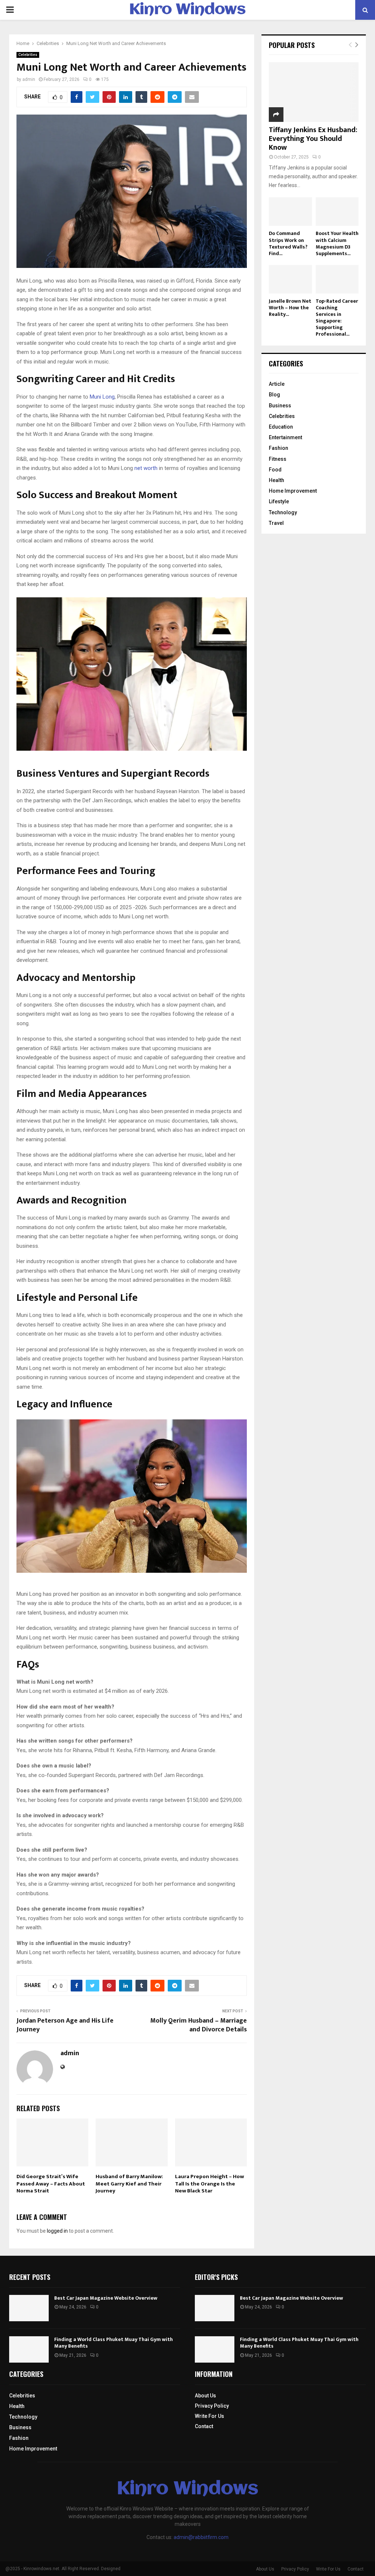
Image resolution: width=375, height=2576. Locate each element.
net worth (146, 468)
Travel (276, 523)
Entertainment (285, 437)
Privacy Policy (212, 2406)
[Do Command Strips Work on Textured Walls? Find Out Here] (290, 212)
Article (277, 384)
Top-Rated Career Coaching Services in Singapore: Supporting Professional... (337, 318)
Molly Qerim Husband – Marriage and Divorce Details (198, 2025)
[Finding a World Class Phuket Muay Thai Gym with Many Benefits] (29, 2349)
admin (29, 79)
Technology (283, 512)
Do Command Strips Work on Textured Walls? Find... (288, 243)
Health (276, 480)
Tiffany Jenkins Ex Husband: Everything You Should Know (313, 139)
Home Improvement (293, 491)
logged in (57, 2231)
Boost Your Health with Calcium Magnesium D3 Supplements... (337, 243)
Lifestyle (279, 501)
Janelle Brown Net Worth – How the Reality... (290, 308)
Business (280, 406)
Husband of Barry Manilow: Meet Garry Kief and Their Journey (129, 2184)
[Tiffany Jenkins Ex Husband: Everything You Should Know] (314, 92)
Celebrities (28, 55)
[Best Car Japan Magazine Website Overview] (29, 2308)
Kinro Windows (187, 10)
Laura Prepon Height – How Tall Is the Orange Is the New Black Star (209, 2184)
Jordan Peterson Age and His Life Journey (65, 2025)
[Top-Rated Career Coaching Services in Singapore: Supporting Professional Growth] (337, 279)
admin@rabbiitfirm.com (201, 2537)
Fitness (278, 459)
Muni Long (102, 397)
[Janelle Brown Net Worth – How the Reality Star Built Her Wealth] (290, 279)
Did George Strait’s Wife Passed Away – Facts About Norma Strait (51, 2184)
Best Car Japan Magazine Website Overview (106, 2298)
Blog (274, 395)
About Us (205, 2396)
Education (281, 427)
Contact (204, 2426)
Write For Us (209, 2416)
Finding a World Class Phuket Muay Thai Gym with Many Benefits (114, 2343)
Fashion (279, 448)
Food (275, 470)
